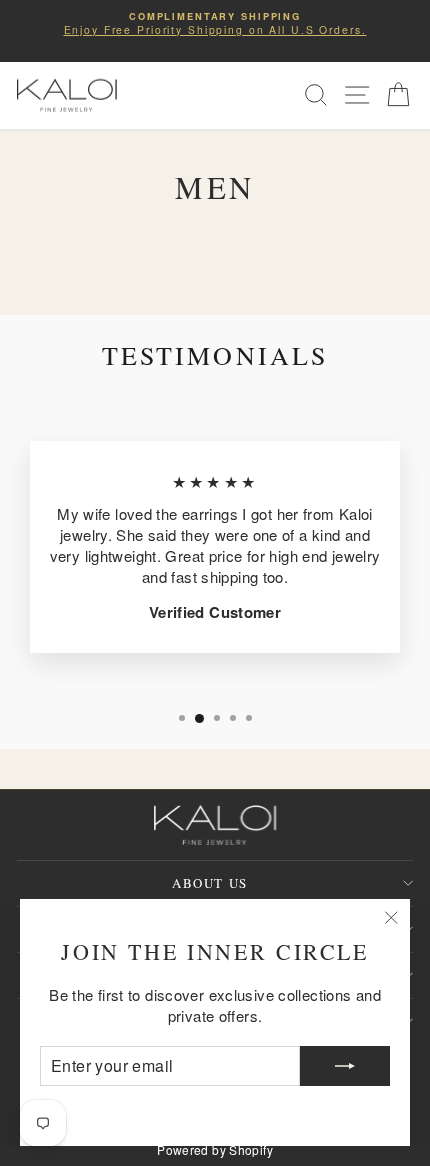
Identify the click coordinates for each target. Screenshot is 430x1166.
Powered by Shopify (215, 1149)
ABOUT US (209, 883)
